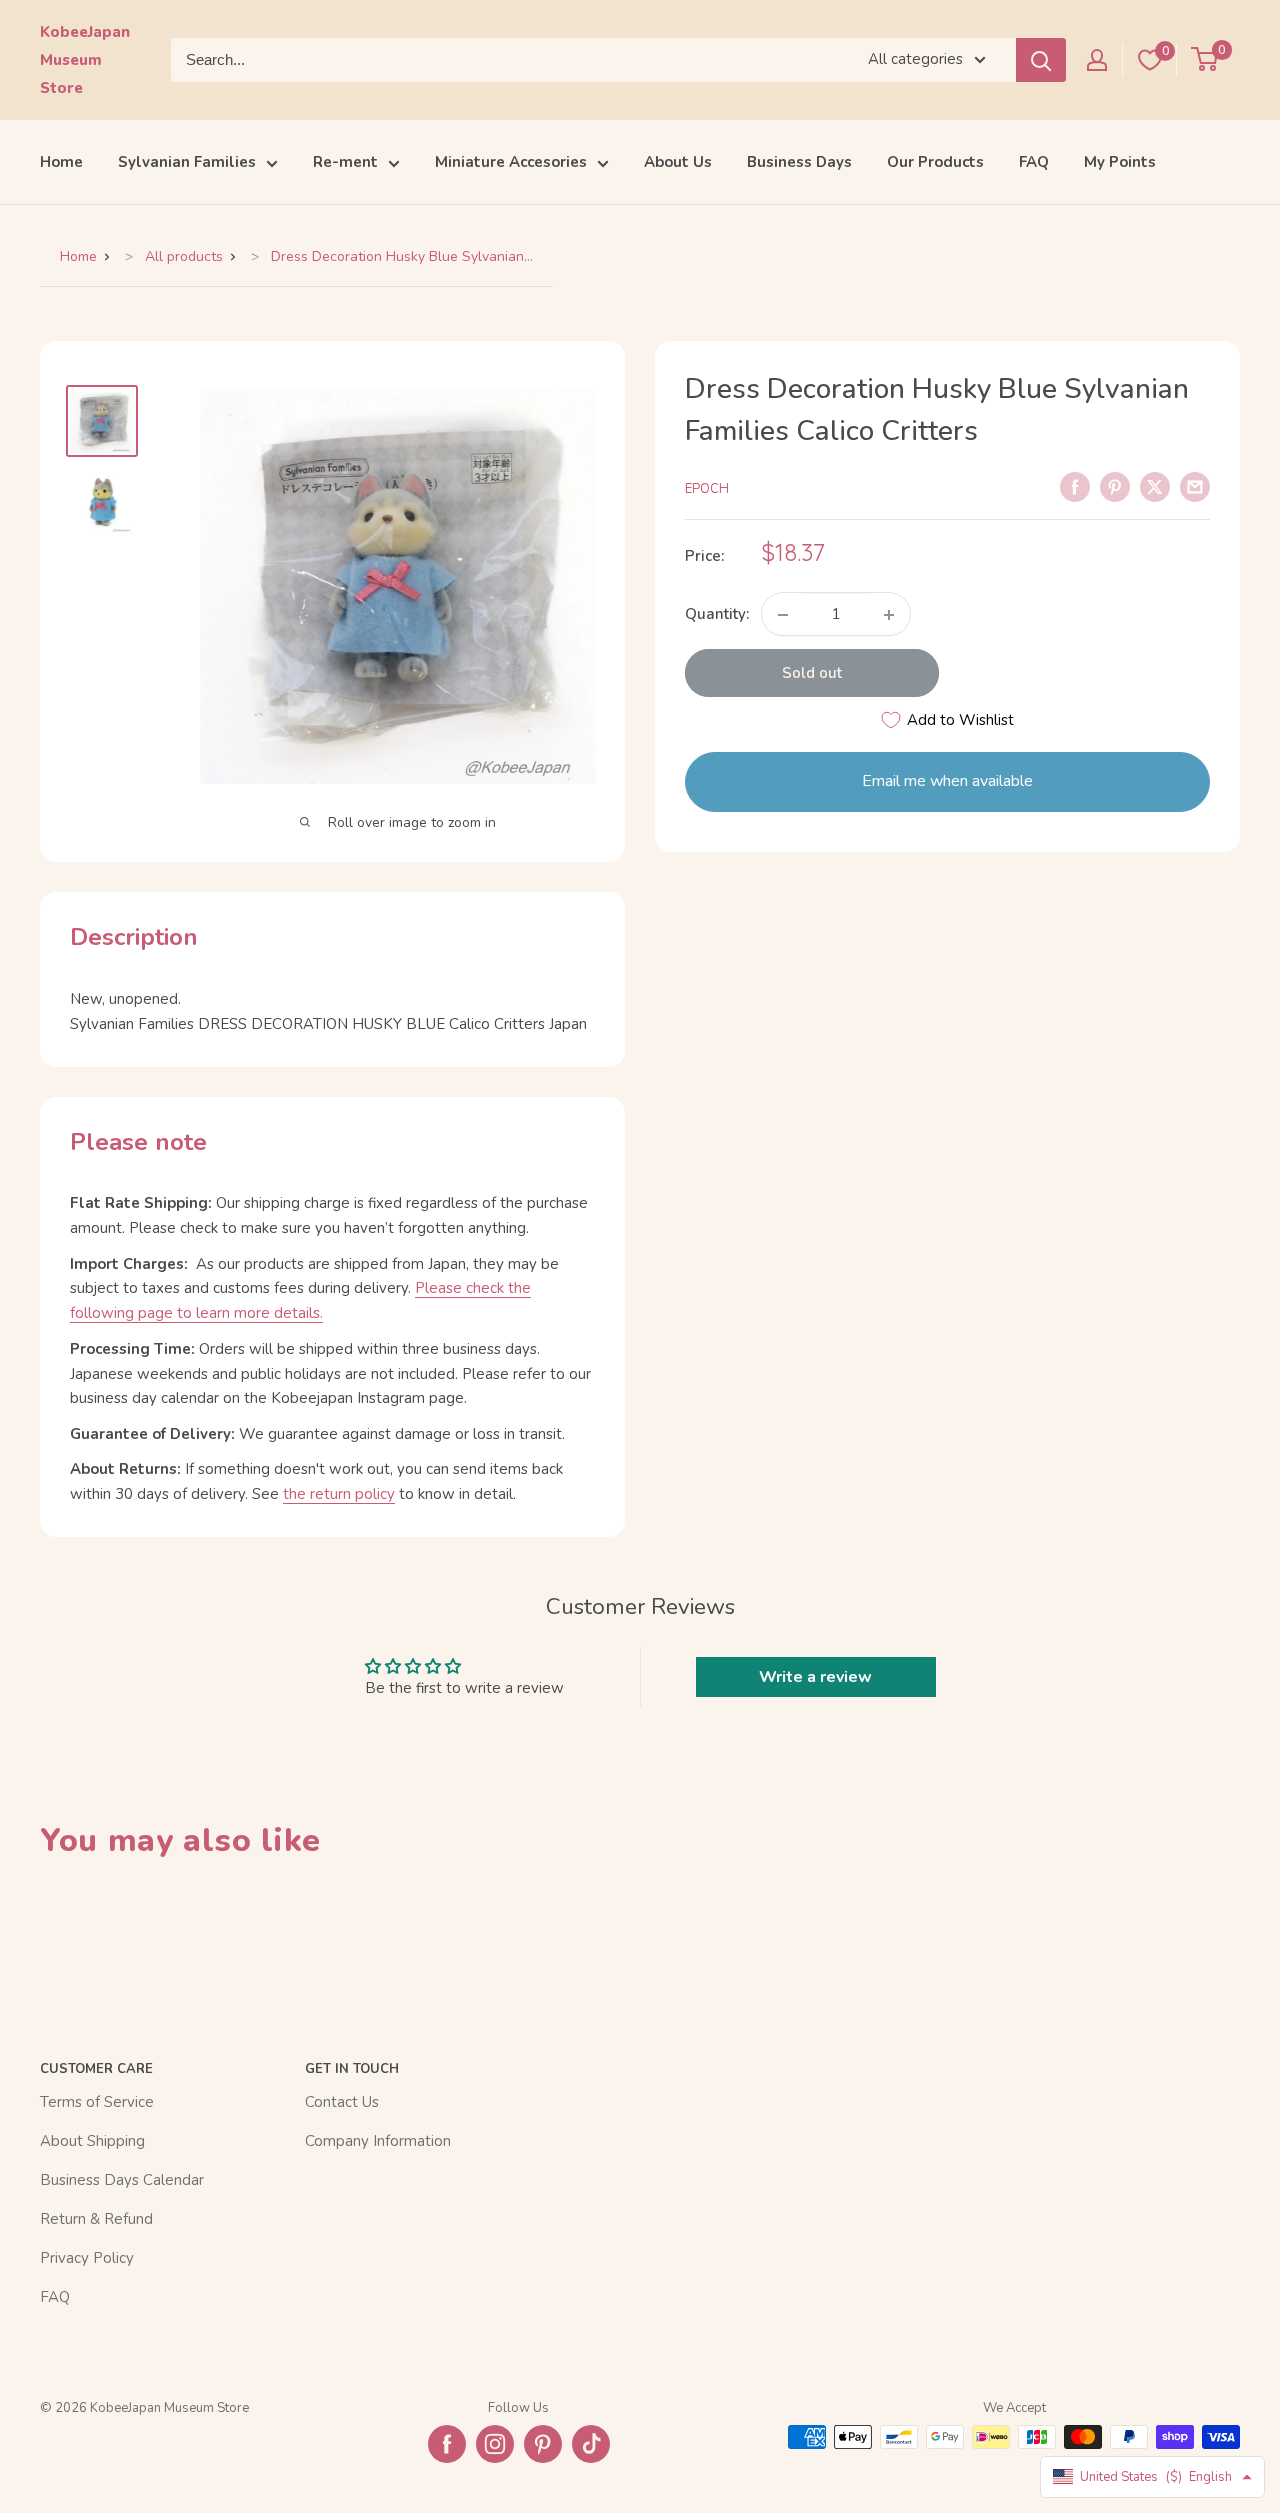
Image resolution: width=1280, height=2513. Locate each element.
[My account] (1097, 60)
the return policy (339, 1494)
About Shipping (92, 2141)
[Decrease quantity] (783, 615)
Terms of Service (97, 2102)
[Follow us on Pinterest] (543, 2444)
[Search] (1041, 60)
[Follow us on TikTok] (591, 2444)
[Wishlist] (1150, 60)
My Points (1120, 162)
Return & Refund (96, 2219)
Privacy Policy (87, 2258)
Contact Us (342, 2102)
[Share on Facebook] (1075, 486)
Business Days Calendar (122, 2180)
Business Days (799, 162)
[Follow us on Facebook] (447, 2444)
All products (184, 256)
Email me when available (947, 782)
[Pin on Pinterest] (1115, 486)
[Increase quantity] (889, 615)
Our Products (935, 162)
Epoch (707, 489)
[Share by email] (1195, 486)
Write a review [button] (815, 1677)
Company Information (378, 2141)
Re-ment (345, 162)
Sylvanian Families (187, 162)
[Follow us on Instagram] (495, 2444)
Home (61, 162)
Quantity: (717, 615)
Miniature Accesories (511, 162)
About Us (678, 162)
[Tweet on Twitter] (1155, 486)
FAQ (1034, 162)
